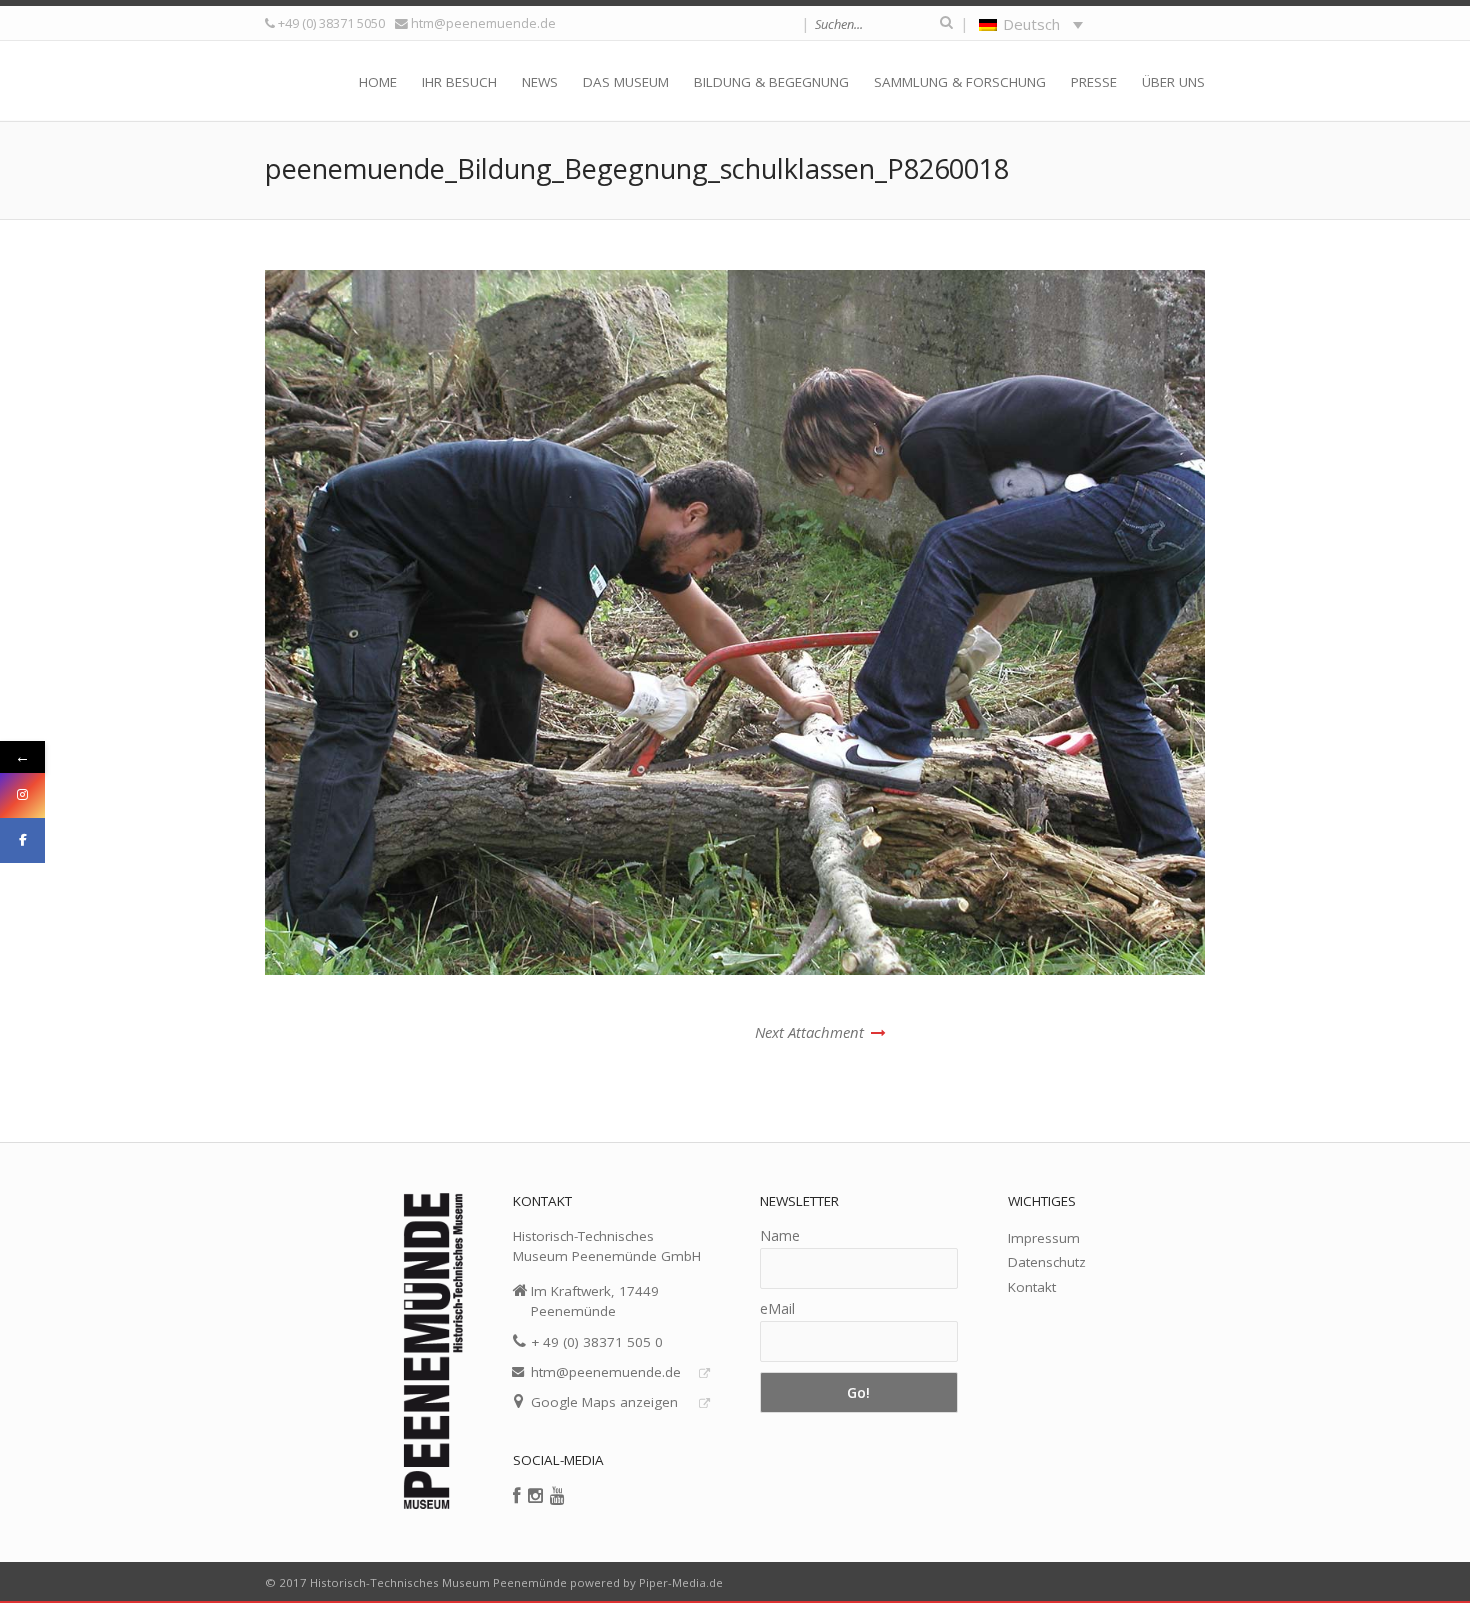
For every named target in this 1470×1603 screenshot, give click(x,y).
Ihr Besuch (459, 82)
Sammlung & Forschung (960, 82)
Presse (1094, 82)
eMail (777, 1308)
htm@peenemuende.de (483, 23)
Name (780, 1235)
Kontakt (1032, 1287)
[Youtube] (557, 1495)
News (540, 82)
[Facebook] (517, 1495)
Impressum (1044, 1238)
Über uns (1173, 82)
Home (378, 82)
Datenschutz (1047, 1262)
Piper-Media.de (681, 1582)
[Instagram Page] (22, 795)
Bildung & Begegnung (771, 82)
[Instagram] (535, 1495)
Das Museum (626, 82)
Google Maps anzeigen (604, 1402)
